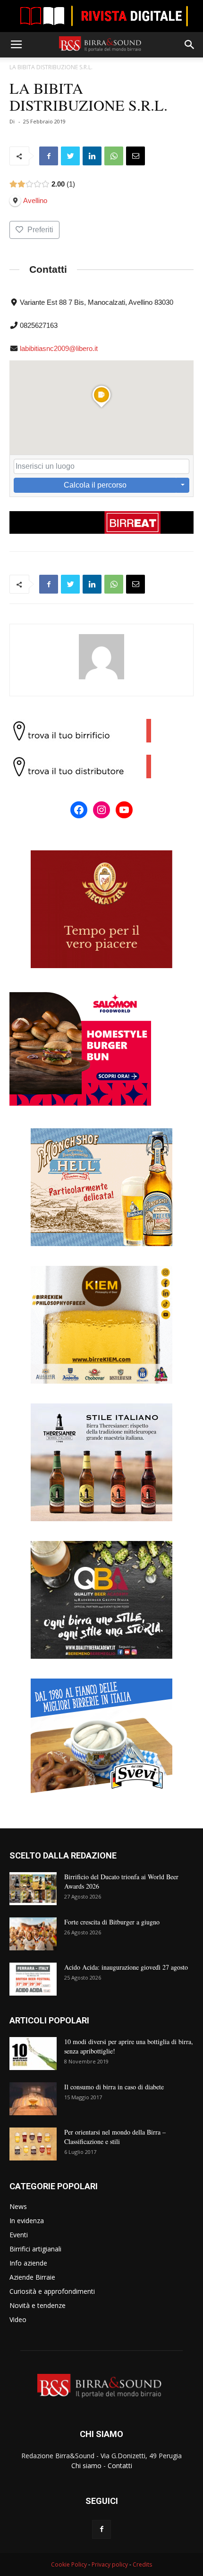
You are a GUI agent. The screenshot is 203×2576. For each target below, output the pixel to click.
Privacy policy (110, 2564)
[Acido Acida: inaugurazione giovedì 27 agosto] (33, 1979)
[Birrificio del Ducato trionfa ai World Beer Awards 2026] (33, 1889)
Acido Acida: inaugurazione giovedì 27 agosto (126, 1967)
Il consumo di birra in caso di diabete (114, 2087)
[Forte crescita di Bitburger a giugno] (33, 1934)
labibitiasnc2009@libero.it (59, 348)
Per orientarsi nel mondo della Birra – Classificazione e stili (115, 2137)
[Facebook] (101, 2529)
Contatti (120, 2466)
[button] (190, 45)
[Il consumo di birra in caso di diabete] (33, 2099)
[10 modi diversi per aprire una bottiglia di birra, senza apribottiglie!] (33, 2054)
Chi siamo (86, 2466)
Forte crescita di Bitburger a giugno (112, 1922)
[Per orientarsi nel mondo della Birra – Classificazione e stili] (33, 2144)
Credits (142, 2564)
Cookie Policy (69, 2564)
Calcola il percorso (95, 485)
